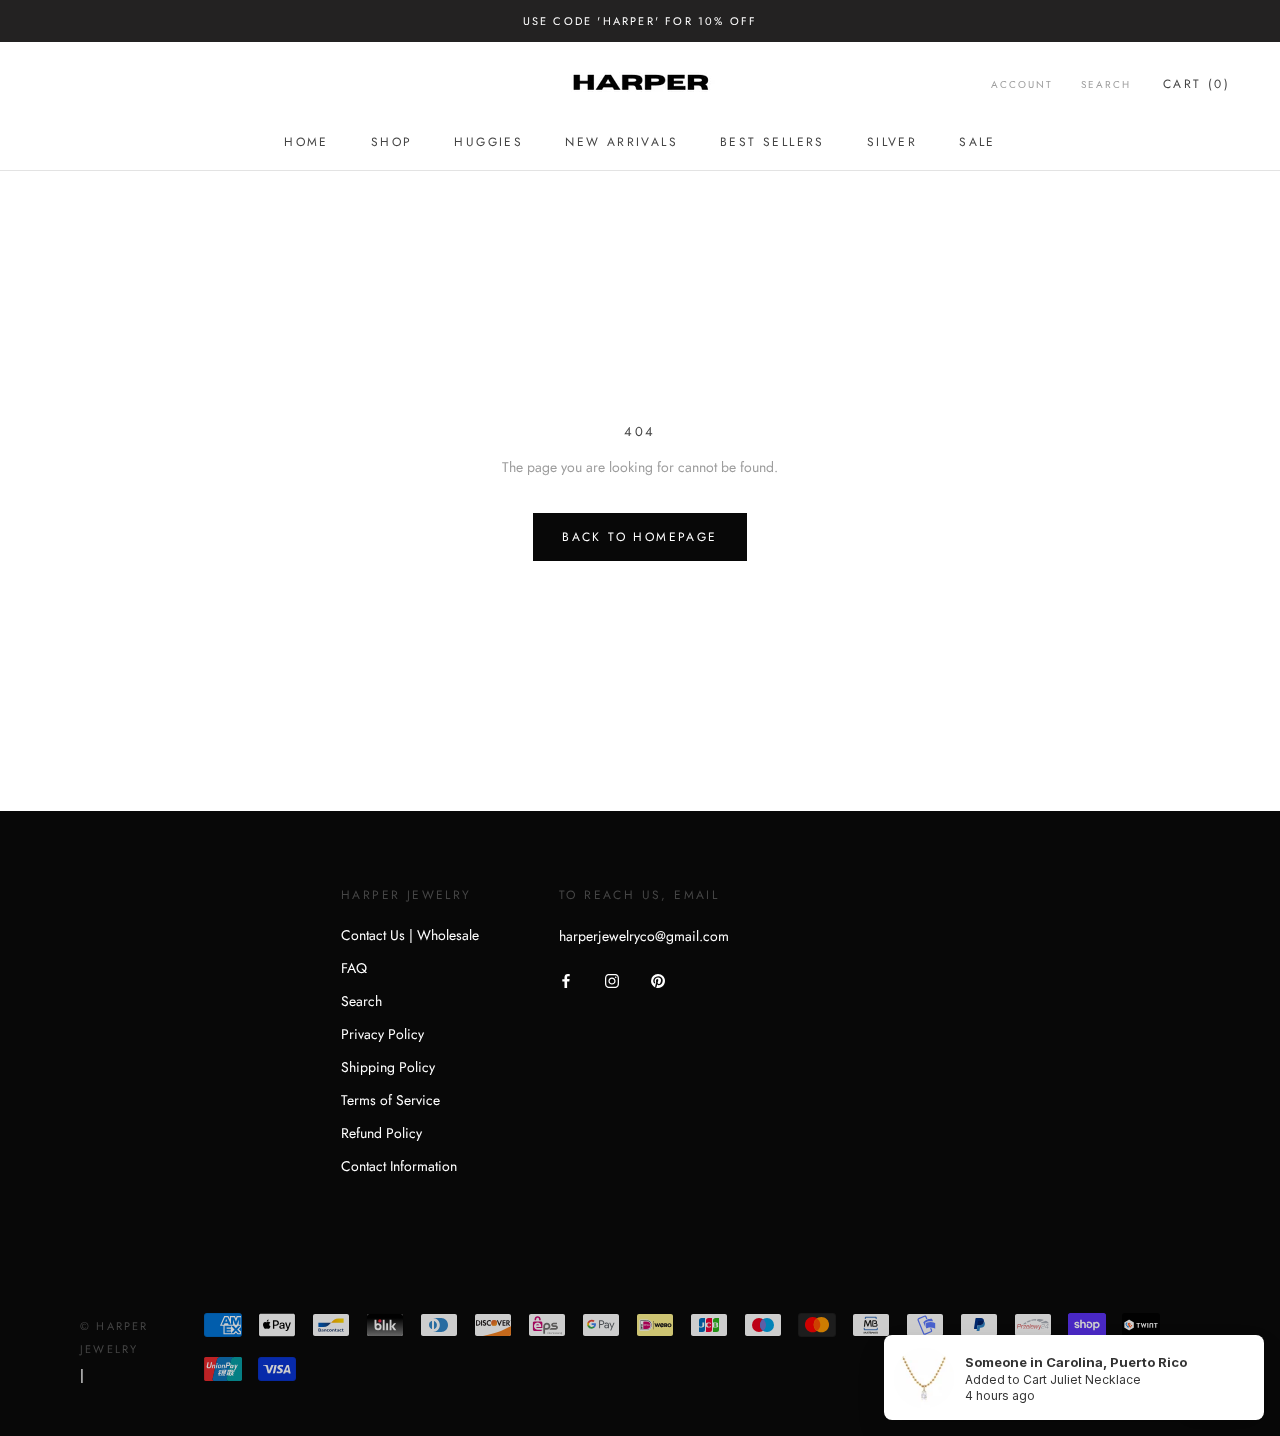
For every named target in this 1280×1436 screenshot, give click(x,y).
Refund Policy (381, 1133)
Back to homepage (639, 537)
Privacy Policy (382, 1034)
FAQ (354, 968)
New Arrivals (621, 142)
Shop (392, 142)
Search (1106, 84)
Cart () (1196, 84)
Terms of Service (390, 1100)
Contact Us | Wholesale (410, 935)
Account (1022, 84)
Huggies (488, 142)
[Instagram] (612, 980)
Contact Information (399, 1166)
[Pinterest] (658, 980)
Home (306, 142)
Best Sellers (772, 142)
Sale (977, 142)
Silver (892, 142)
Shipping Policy (388, 1067)
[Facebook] (566, 980)
